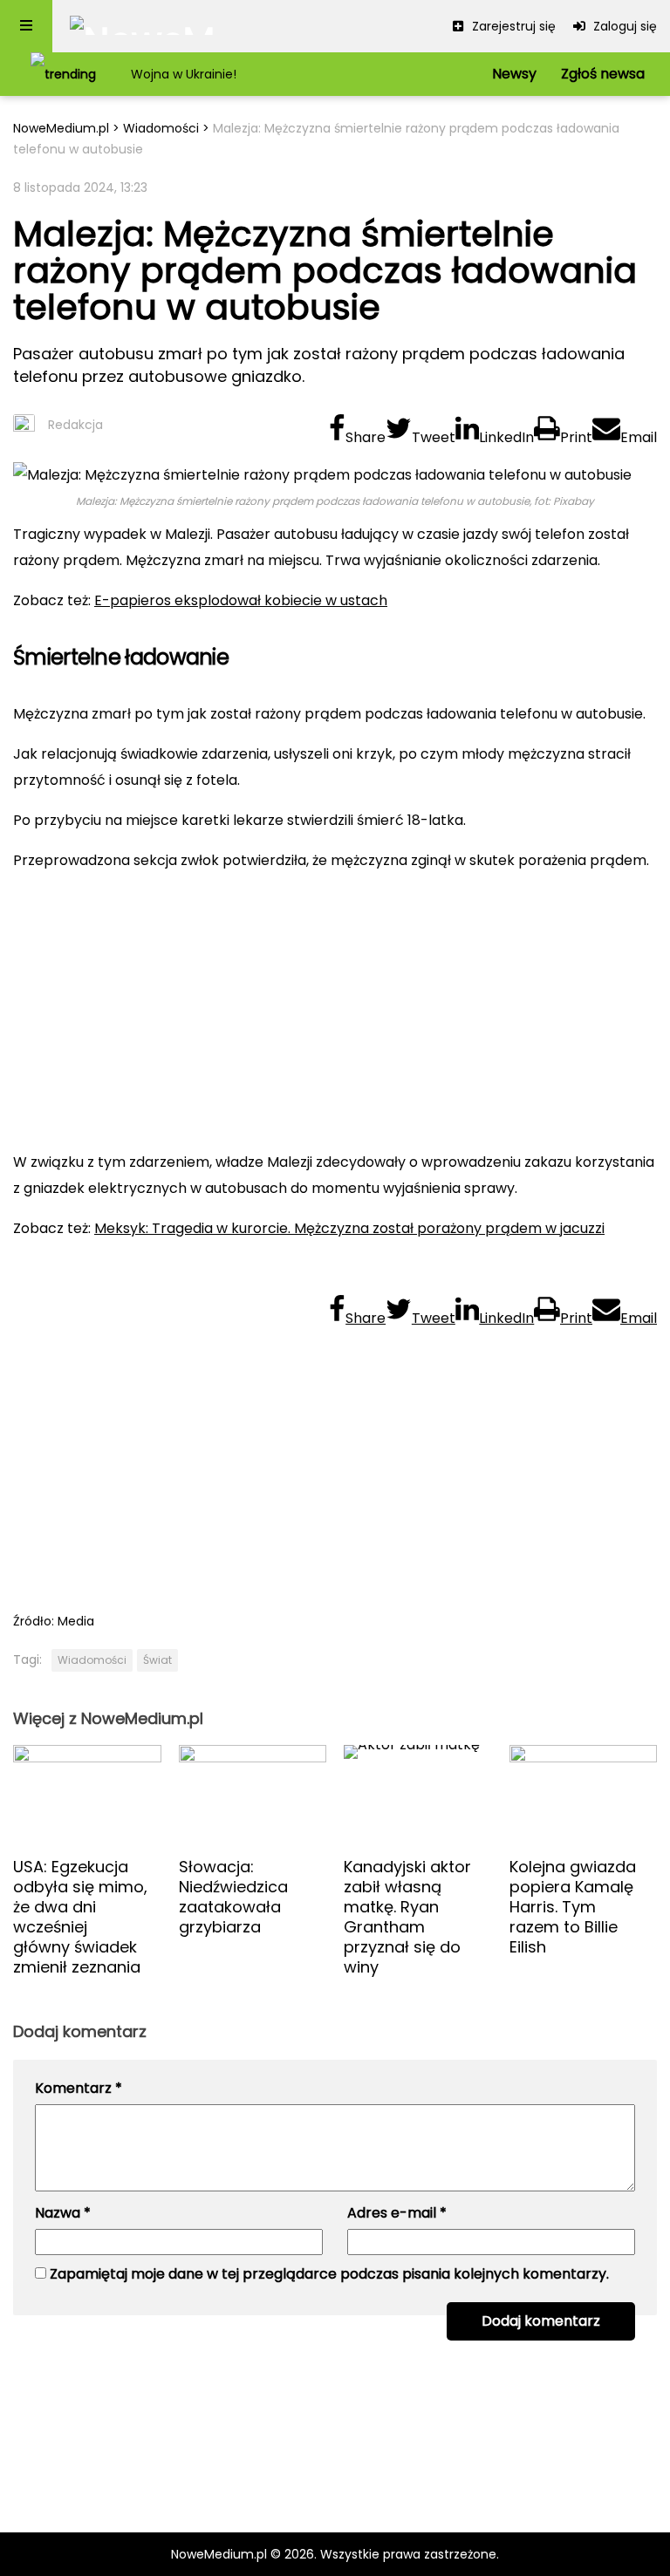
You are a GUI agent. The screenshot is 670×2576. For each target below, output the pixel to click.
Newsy (514, 74)
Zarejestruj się (512, 26)
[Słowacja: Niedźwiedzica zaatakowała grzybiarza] (253, 1794)
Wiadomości (161, 128)
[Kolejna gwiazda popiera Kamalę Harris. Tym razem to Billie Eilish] (584, 1794)
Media (76, 1621)
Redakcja (75, 425)
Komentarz (79, 2088)
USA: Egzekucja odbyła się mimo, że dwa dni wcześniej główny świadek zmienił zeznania (80, 1917)
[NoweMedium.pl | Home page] (143, 26)
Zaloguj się (623, 26)
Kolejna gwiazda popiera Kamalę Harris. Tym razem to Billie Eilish (573, 1907)
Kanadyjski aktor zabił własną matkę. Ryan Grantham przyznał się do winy (407, 1917)
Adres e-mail (397, 2213)
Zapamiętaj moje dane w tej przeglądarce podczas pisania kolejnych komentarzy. (329, 2274)
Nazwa (63, 2213)
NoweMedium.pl (61, 128)
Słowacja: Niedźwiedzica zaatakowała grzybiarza (233, 1897)
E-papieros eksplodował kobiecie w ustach (241, 600)
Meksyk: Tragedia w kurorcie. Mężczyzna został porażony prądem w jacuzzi (349, 1228)
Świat (157, 1660)
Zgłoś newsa (603, 74)
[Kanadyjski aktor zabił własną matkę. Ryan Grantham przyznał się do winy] (418, 1794)
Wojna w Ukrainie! (184, 74)
